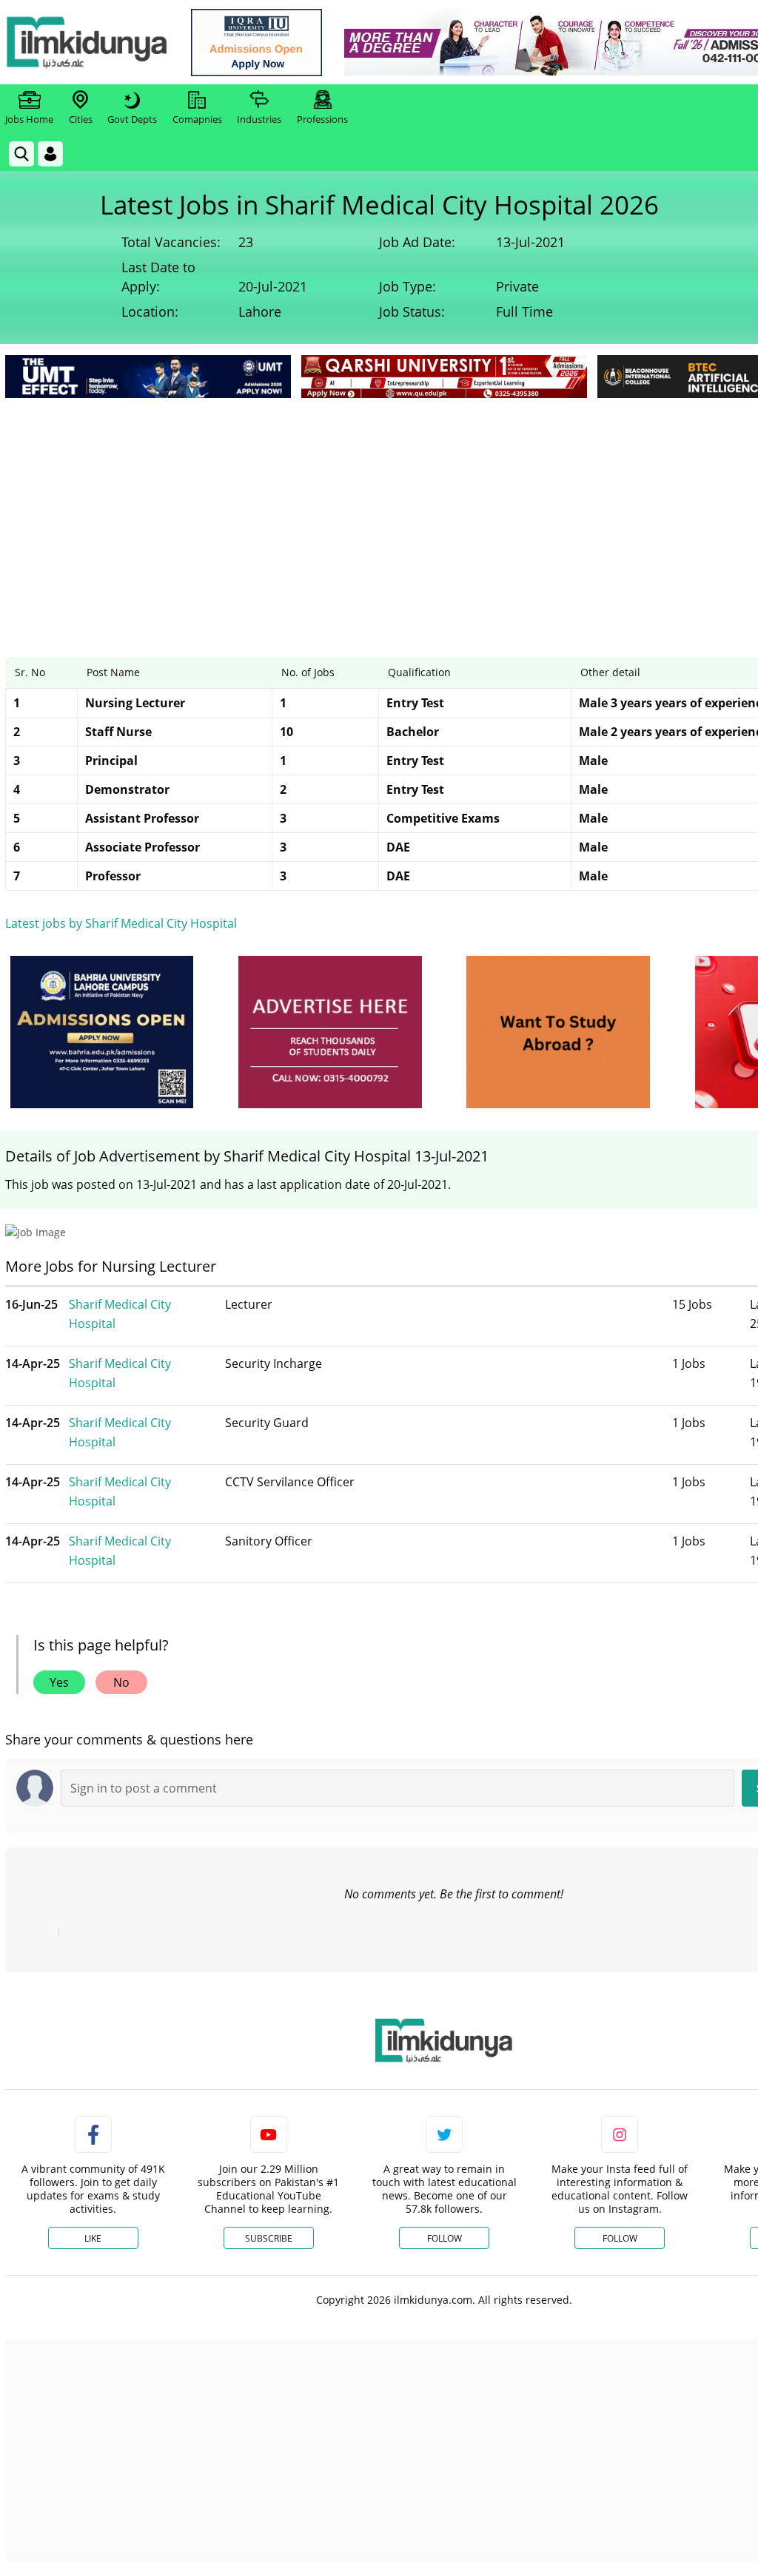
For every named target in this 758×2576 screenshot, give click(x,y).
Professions (322, 119)
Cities (81, 119)
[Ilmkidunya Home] (87, 42)
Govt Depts (132, 119)
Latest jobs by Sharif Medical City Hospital (121, 923)
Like (93, 2238)
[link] (256, 43)
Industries (259, 119)
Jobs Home (29, 119)
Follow (445, 2238)
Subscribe (269, 2238)
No (121, 1682)
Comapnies (197, 119)
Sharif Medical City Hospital (120, 1314)
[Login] (50, 154)
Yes (59, 1682)
